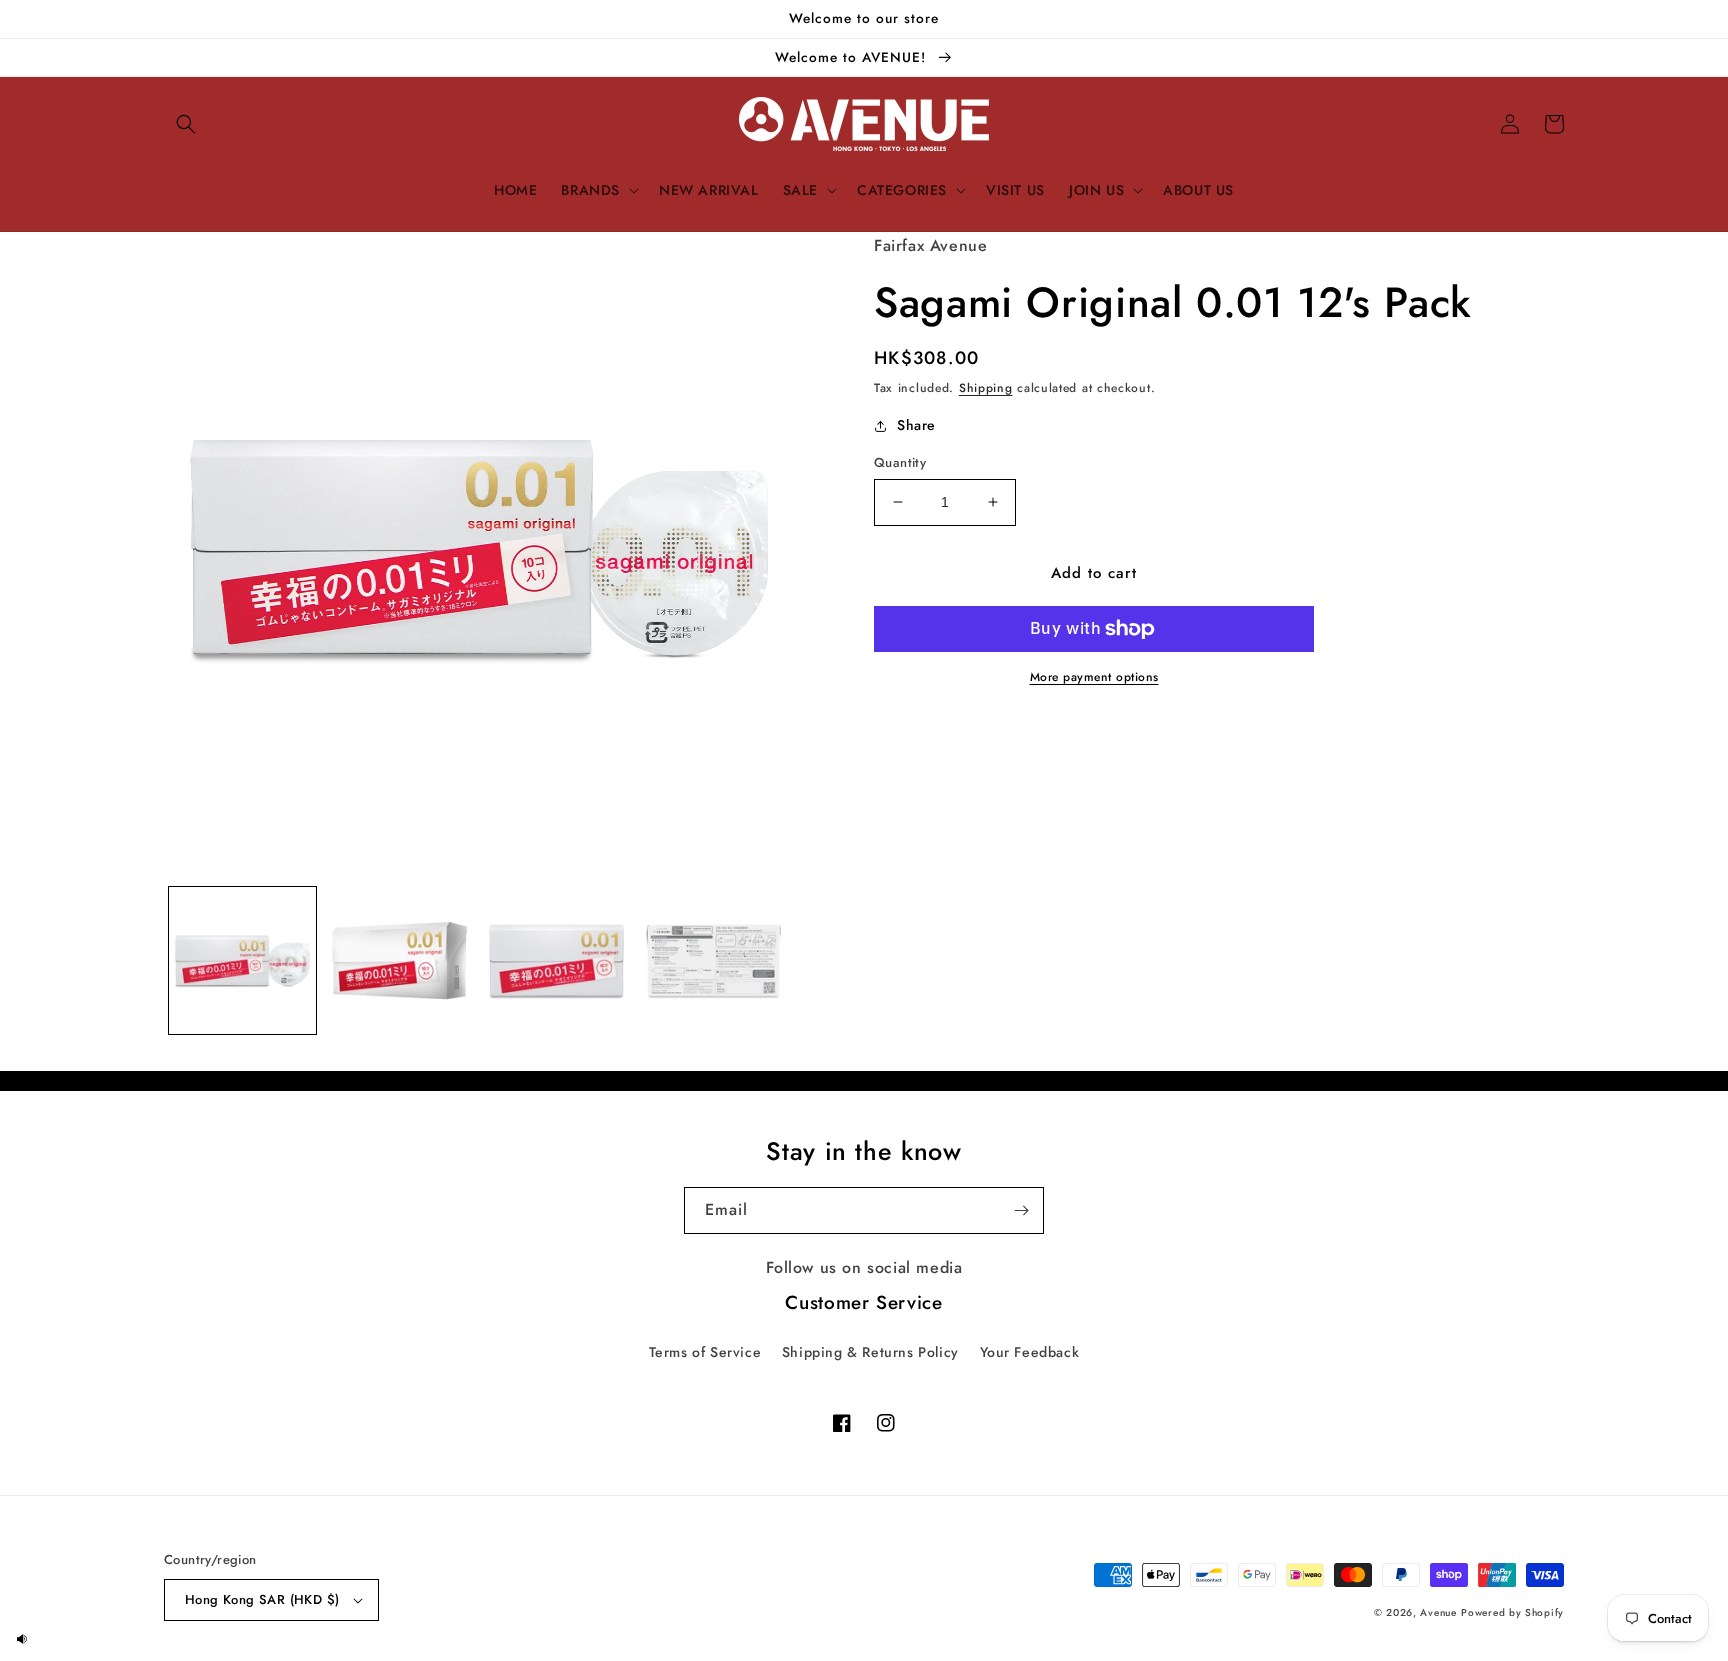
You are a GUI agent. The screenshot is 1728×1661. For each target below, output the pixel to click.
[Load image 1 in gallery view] (242, 960)
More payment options (1094, 677)
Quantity (900, 462)
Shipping (986, 388)
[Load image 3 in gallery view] (556, 960)
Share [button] (916, 425)
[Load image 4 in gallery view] (713, 960)
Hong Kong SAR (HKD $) (262, 1599)
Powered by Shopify (1512, 1612)
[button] (186, 124)
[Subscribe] (1021, 1210)
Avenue (1438, 1612)
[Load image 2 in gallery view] (399, 960)
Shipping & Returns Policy (870, 1352)
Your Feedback (1030, 1352)
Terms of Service (705, 1352)
